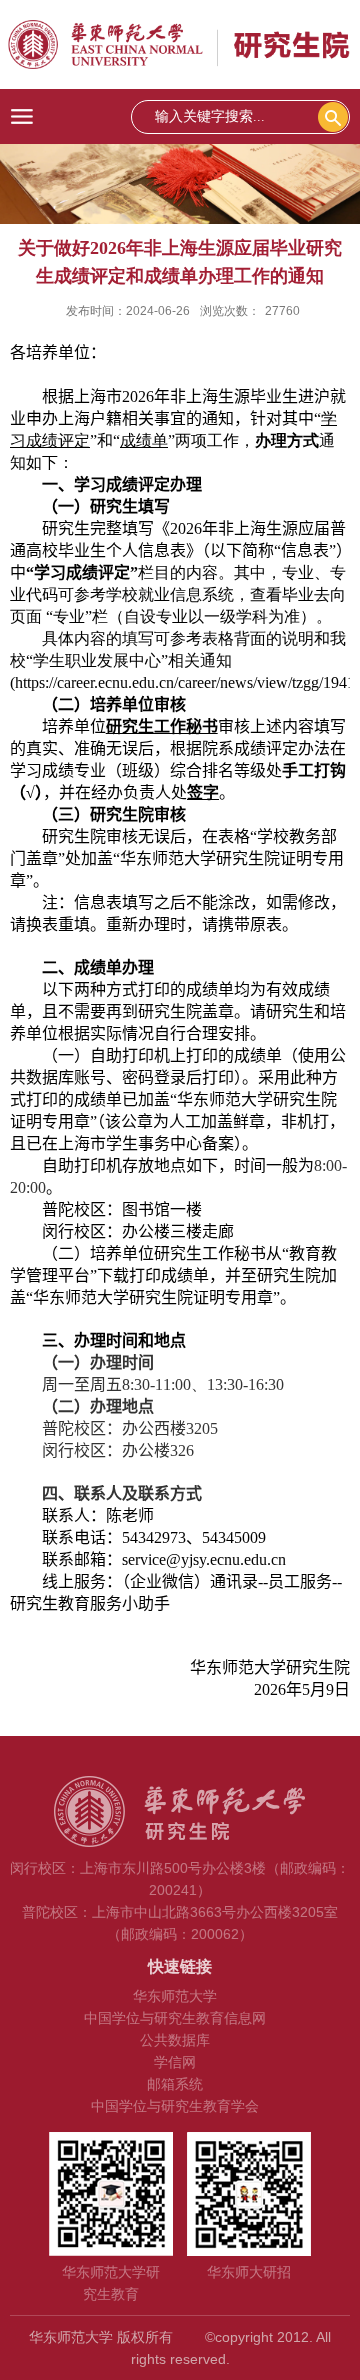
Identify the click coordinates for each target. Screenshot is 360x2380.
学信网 (175, 2062)
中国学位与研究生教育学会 (175, 2106)
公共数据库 (175, 2040)
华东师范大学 (175, 1996)
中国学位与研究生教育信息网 (175, 2018)
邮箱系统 (175, 2084)
